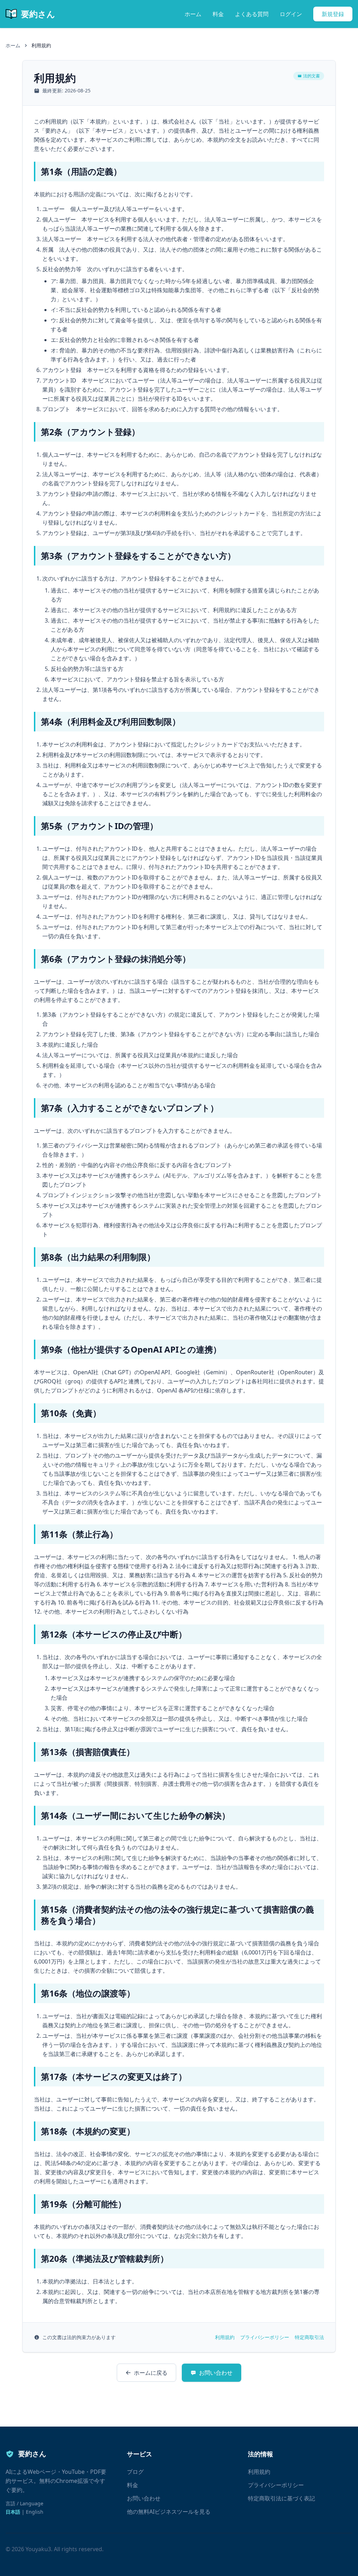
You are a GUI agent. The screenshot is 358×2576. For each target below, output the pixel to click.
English (35, 2512)
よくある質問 (252, 14)
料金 (218, 14)
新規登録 (333, 14)
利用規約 (225, 2337)
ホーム (193, 14)
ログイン (291, 14)
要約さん (38, 14)
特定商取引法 (309, 2337)
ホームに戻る (151, 2373)
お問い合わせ (216, 2373)
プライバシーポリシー (265, 2337)
